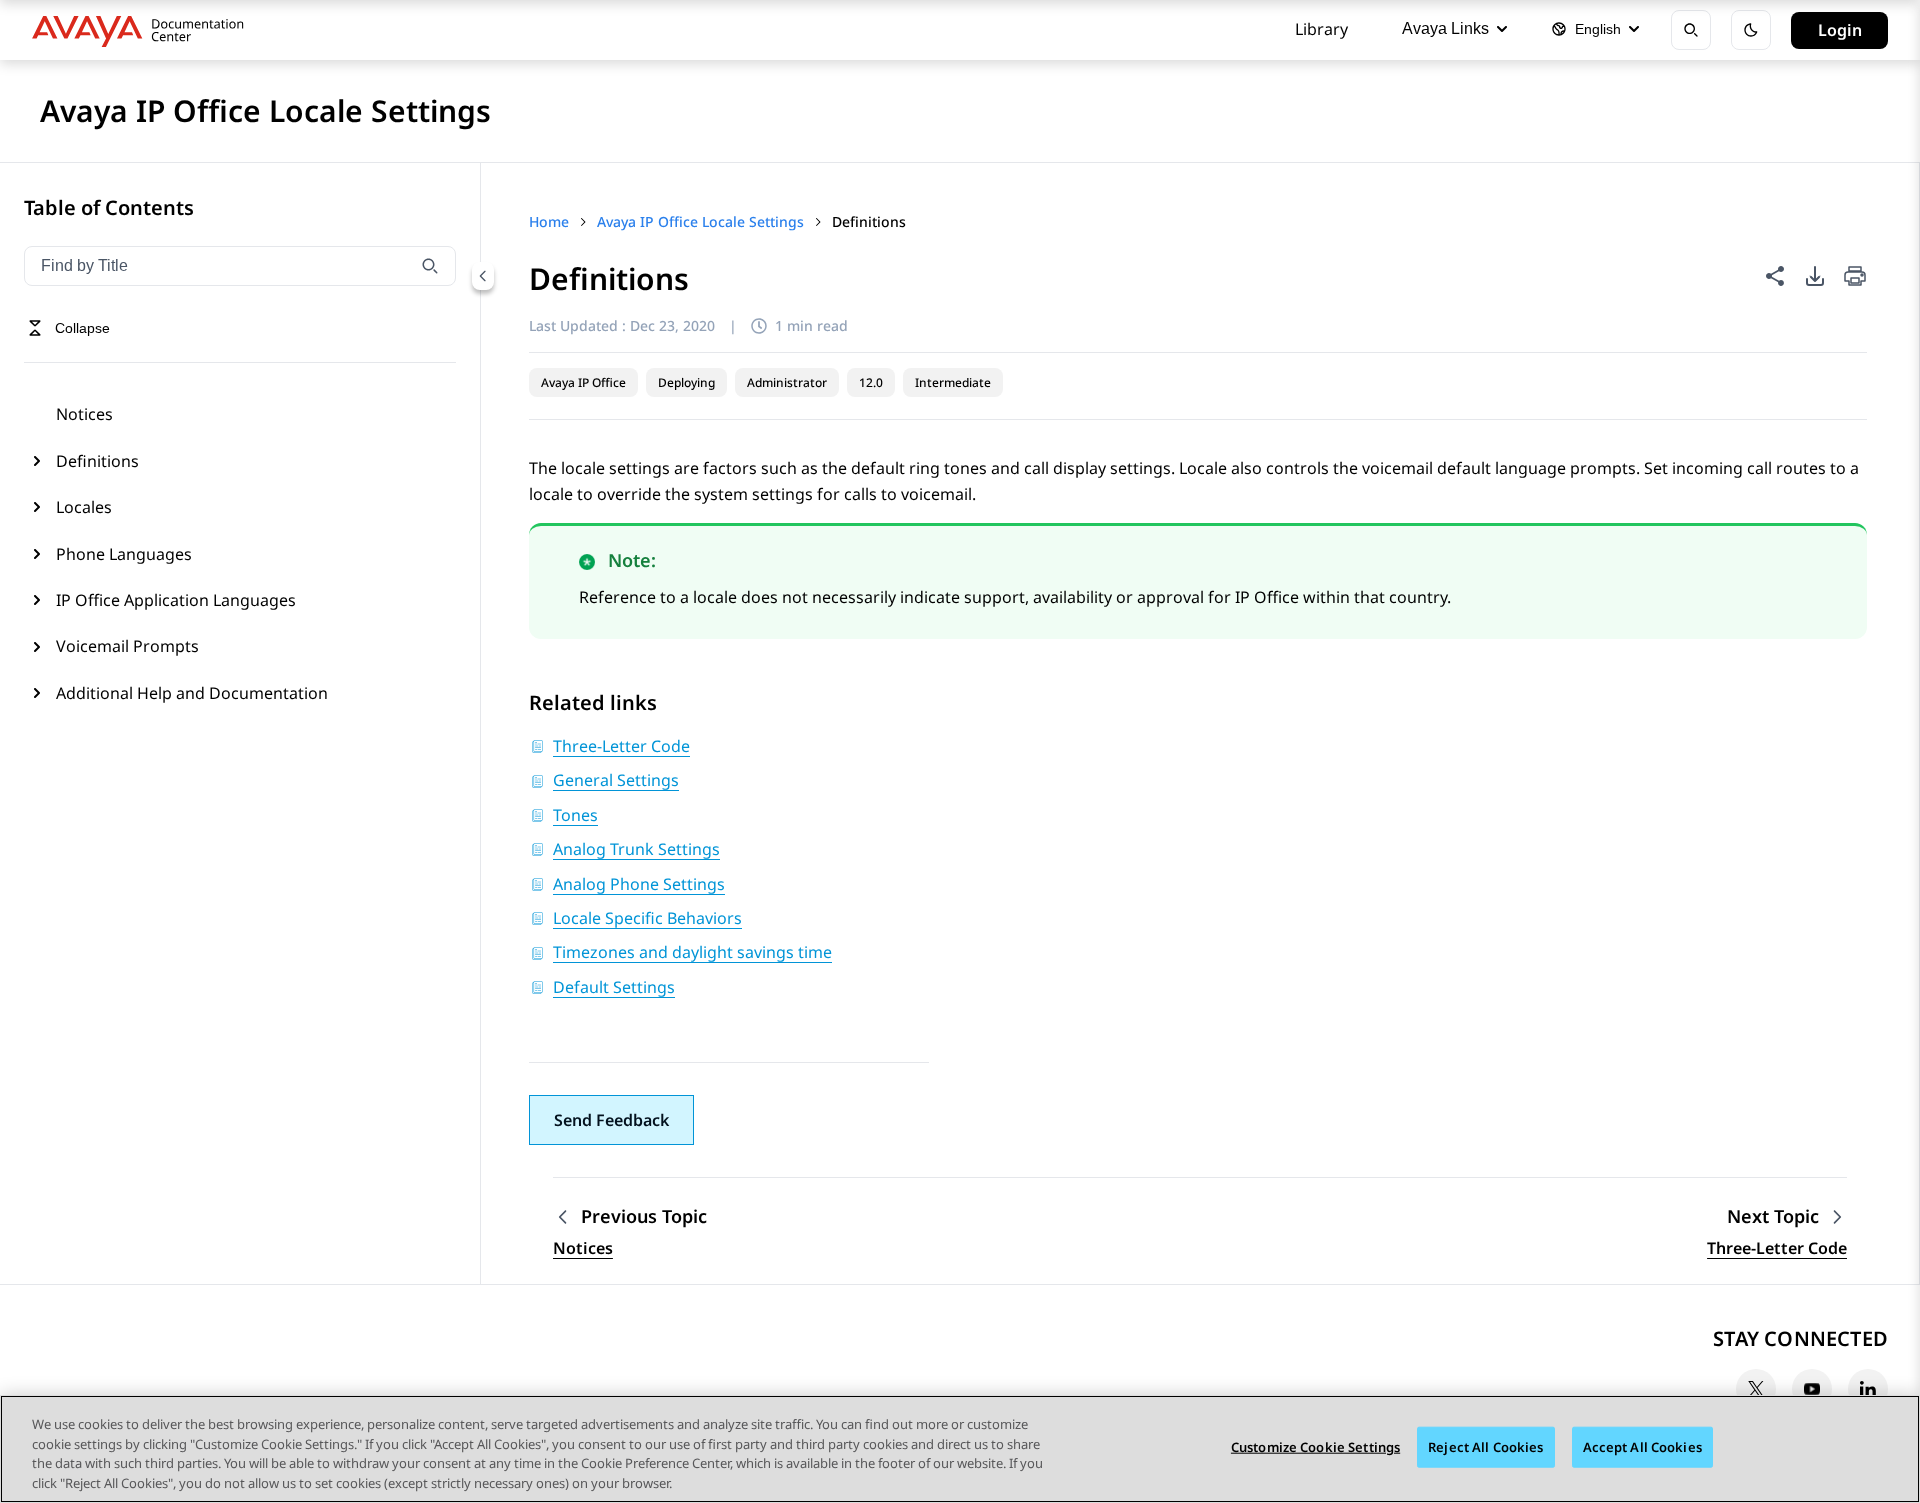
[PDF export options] (1815, 276)
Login (1840, 30)
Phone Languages (124, 554)
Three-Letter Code (1777, 1248)
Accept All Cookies (1642, 1447)
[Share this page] (1775, 276)
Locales (84, 507)
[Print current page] (1855, 277)
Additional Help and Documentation (192, 693)
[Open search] (1691, 30)
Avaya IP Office (583, 382)
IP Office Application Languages (176, 600)
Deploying (686, 382)
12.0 (871, 382)
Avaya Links (1445, 28)
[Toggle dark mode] (1751, 30)
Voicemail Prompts (127, 646)
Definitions (97, 461)
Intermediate (953, 382)
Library (1321, 29)
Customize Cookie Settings (1315, 1447)
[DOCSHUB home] (143, 30)
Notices (84, 414)
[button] (611, 1120)
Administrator (787, 382)
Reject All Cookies (1485, 1447)
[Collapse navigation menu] (483, 276)
